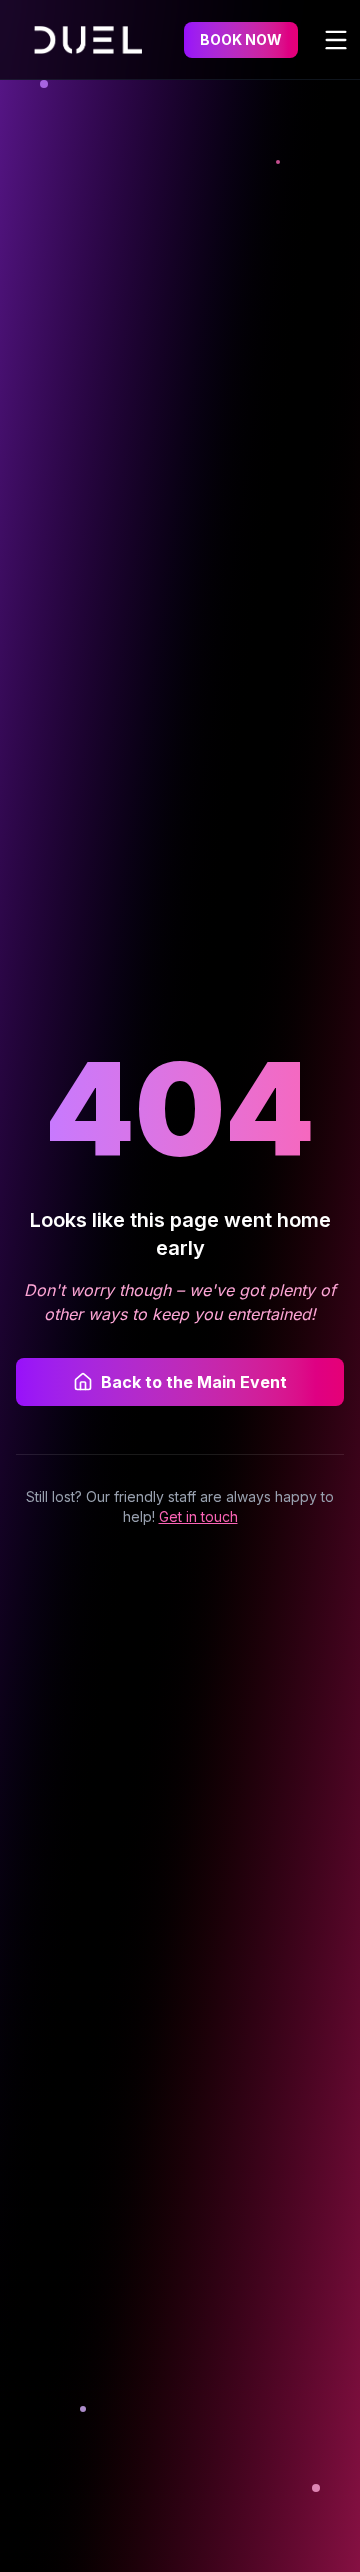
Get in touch (198, 1516)
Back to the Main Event (194, 1382)
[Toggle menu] (336, 40)
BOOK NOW (241, 39)
